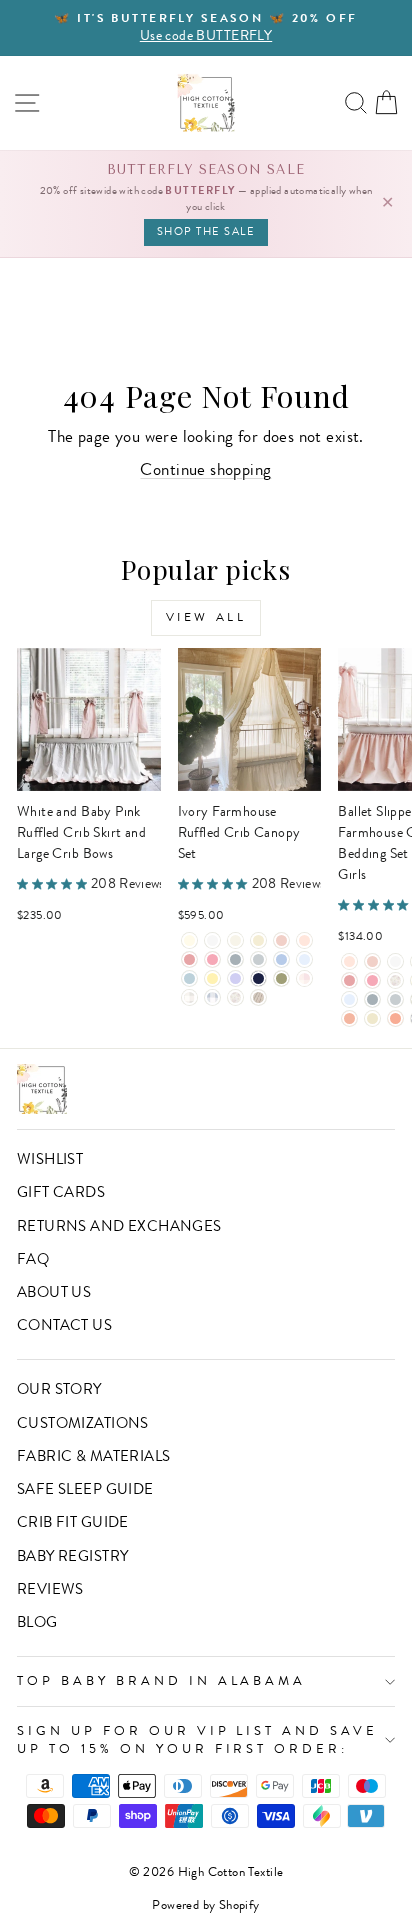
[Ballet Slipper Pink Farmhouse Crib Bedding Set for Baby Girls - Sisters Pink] (349, 980)
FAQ (33, 1259)
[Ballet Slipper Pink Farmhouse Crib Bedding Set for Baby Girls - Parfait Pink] (372, 980)
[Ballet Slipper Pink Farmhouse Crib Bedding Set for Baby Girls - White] (395, 961)
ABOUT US (54, 1292)
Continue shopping (205, 469)
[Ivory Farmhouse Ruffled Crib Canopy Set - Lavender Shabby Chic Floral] (235, 997)
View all (206, 617)
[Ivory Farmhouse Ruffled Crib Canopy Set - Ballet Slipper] (304, 940)
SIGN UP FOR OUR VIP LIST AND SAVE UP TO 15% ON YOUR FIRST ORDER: (197, 1740)
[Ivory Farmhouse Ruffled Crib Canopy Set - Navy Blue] (258, 978)
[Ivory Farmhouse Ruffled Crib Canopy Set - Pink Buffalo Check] (304, 978)
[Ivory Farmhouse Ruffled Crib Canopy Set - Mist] (189, 978)
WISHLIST (50, 1159)
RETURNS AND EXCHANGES (119, 1226)
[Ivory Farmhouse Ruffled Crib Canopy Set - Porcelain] (235, 940)
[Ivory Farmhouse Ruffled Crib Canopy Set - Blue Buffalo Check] (212, 997)
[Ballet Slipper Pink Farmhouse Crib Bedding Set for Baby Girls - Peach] (349, 1018)
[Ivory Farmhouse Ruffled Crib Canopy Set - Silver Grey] (235, 959)
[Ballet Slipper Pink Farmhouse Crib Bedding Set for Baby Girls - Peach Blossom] (395, 1018)
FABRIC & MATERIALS (93, 1456)
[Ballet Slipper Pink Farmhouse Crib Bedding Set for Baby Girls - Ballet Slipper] (349, 961)
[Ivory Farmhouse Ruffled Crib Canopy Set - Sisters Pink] (189, 959)
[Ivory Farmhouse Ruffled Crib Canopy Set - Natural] (258, 940)
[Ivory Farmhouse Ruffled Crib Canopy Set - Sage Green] (281, 978)
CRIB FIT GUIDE (73, 1522)
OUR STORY (59, 1389)
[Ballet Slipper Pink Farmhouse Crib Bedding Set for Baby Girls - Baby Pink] (372, 961)
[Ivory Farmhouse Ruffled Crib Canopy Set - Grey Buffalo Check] (189, 997)
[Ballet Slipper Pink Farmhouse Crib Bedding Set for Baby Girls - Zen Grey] (395, 999)
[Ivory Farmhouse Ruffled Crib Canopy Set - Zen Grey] (258, 959)
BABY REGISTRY (72, 1556)
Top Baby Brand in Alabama (161, 1680)
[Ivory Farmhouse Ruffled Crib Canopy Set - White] (212, 940)
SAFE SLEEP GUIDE (85, 1489)
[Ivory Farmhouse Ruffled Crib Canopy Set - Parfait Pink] (212, 959)
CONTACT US (64, 1325)
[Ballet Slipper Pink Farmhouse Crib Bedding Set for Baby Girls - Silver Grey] (372, 999)
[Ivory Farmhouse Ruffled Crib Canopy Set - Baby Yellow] (212, 978)
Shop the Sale (206, 231)
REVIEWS (50, 1589)
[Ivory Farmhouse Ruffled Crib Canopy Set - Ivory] (189, 940)
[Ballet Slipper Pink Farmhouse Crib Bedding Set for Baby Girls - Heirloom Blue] (349, 999)
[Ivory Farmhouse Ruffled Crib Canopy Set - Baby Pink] (281, 940)
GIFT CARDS (61, 1192)
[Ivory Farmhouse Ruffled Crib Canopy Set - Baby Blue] (281, 959)
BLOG (37, 1622)
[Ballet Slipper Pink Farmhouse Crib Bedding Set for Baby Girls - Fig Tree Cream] (372, 1018)
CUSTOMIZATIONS (83, 1423)
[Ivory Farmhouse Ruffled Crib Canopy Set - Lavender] (235, 978)
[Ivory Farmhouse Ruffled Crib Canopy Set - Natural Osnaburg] (258, 997)
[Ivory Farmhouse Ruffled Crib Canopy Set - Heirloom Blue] (304, 959)
